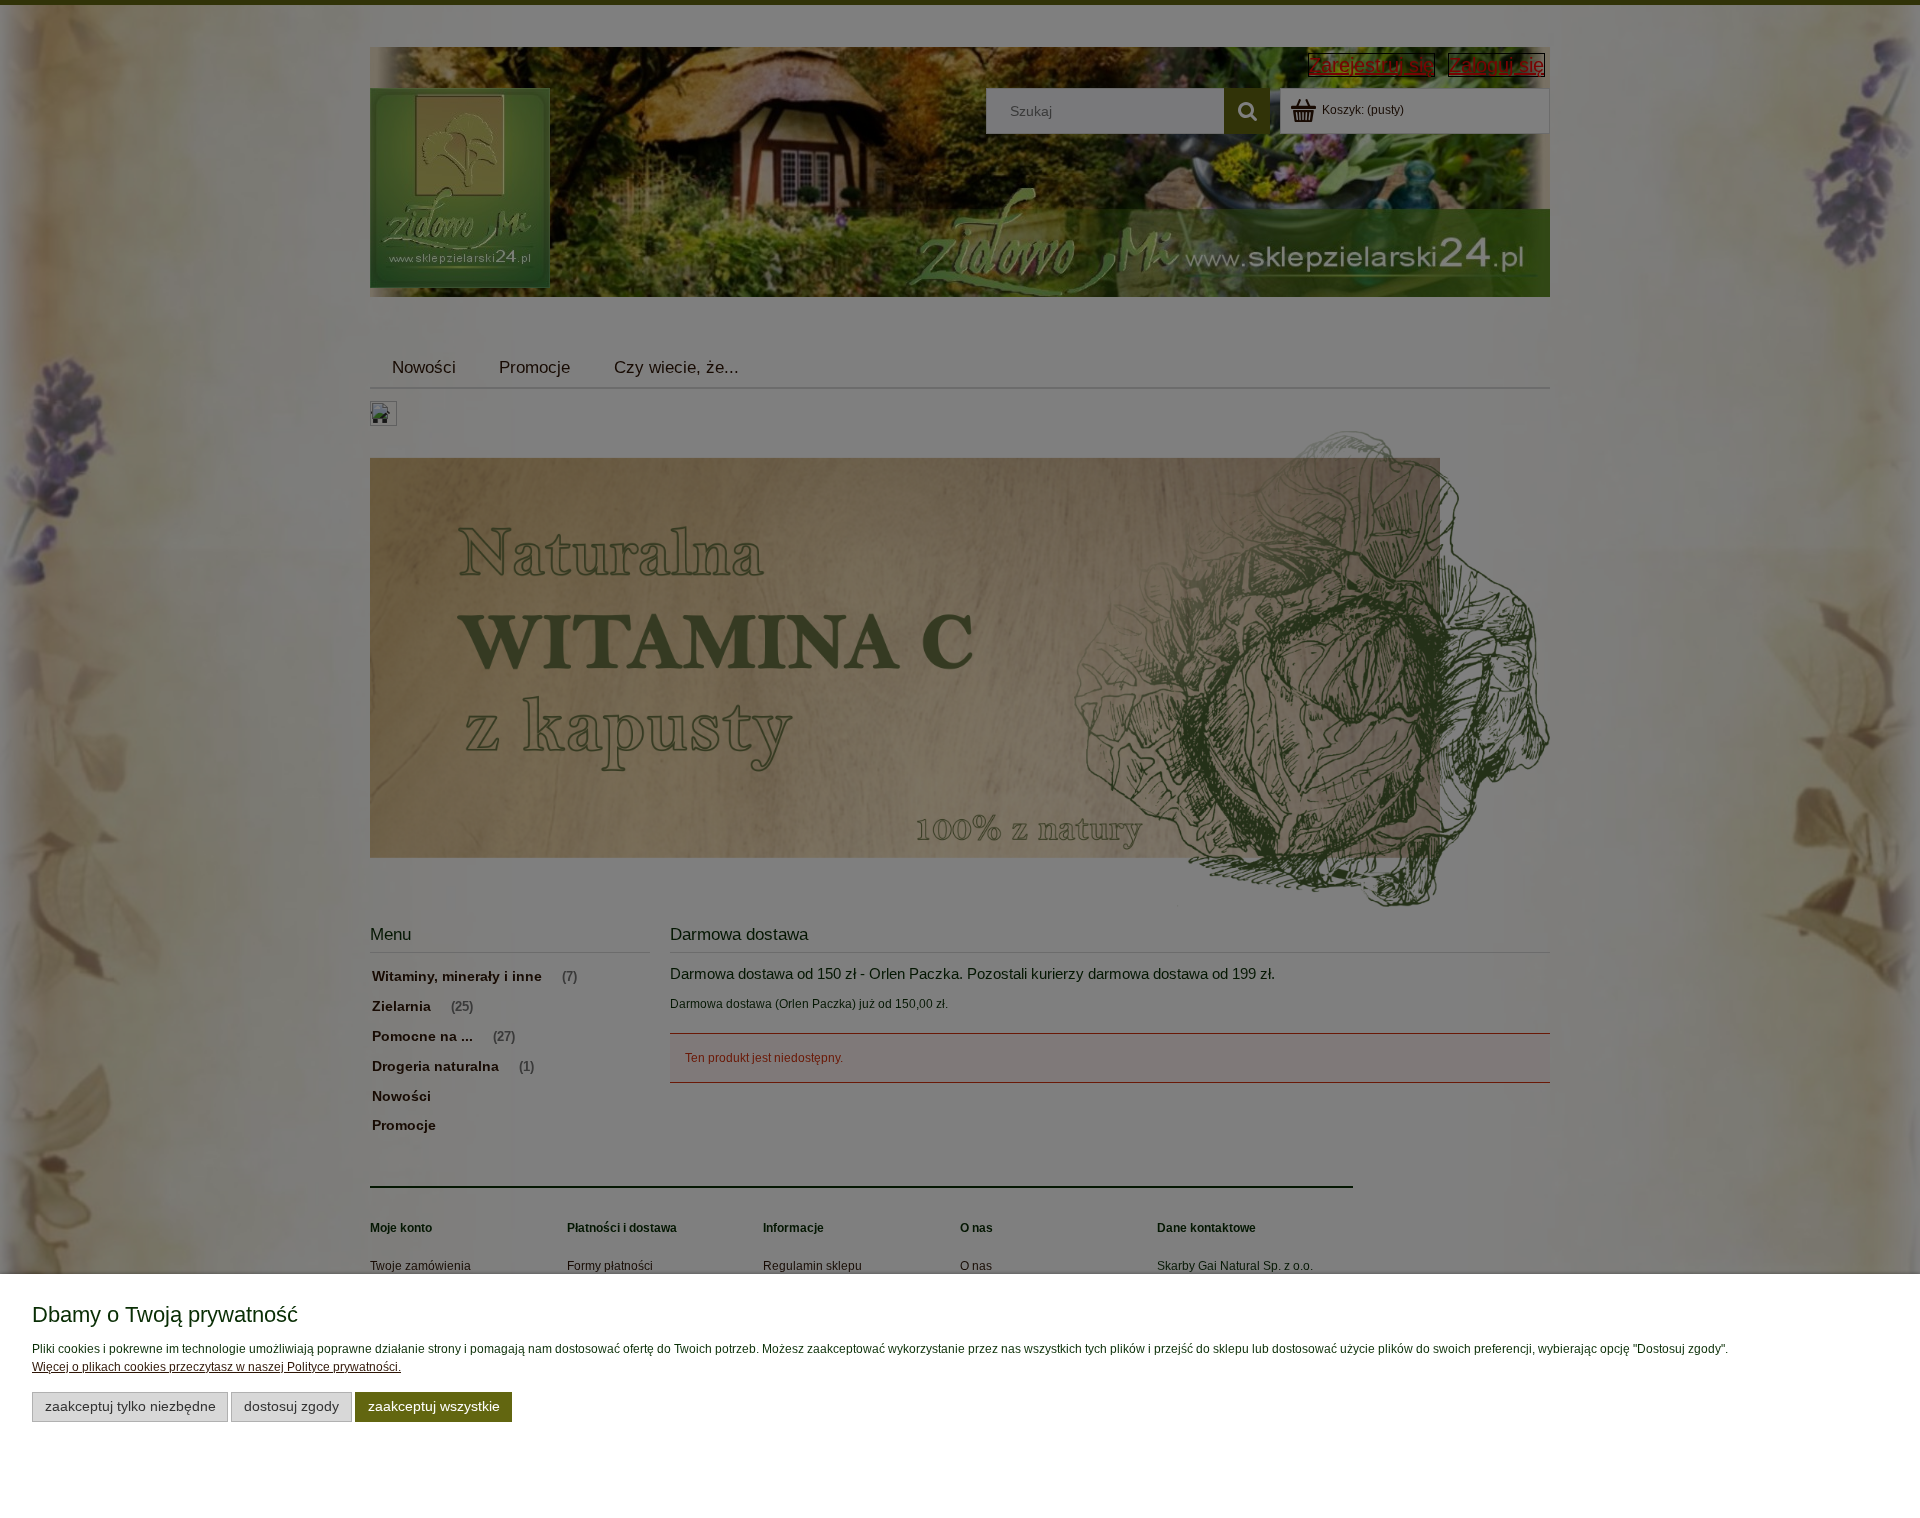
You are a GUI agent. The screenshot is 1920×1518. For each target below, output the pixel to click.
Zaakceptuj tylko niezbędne (130, 1406)
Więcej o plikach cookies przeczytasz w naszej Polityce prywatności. (216, 1367)
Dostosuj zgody (291, 1406)
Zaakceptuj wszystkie (434, 1406)
